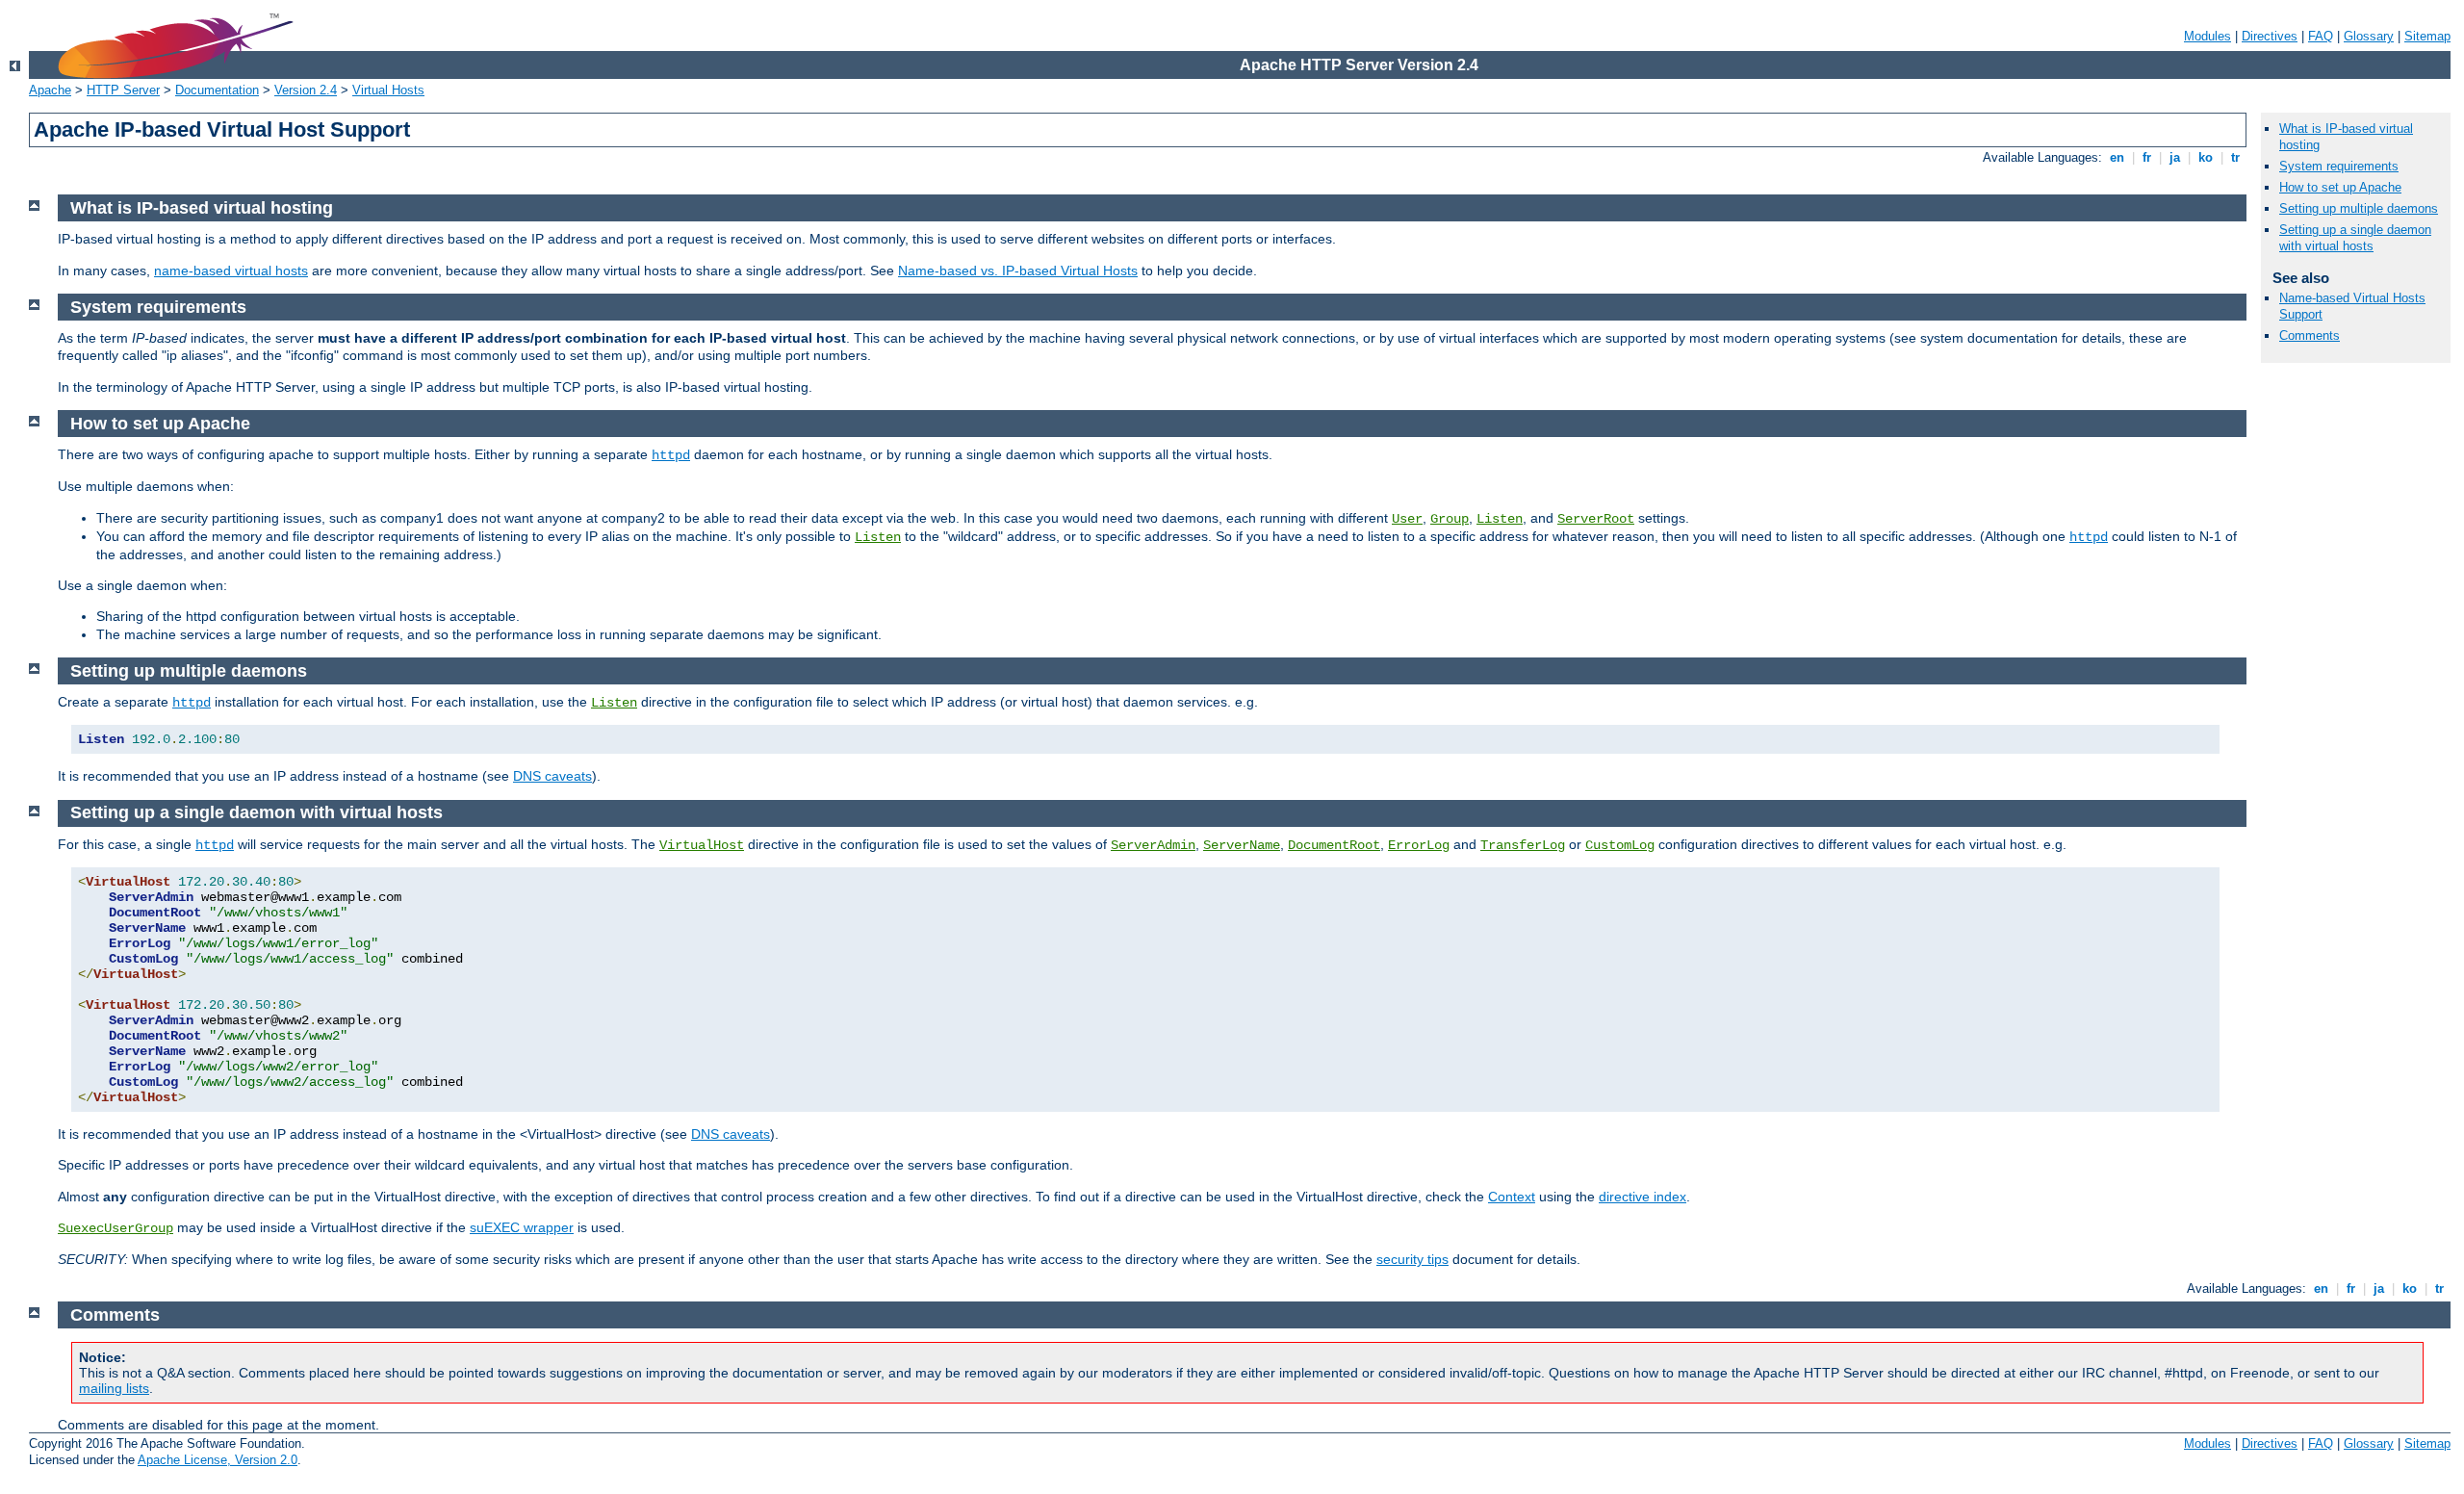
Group (1450, 519)
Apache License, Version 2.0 (218, 1460)
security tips (1412, 1259)
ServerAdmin (1153, 845)
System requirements (2339, 166)
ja (2175, 157)
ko (2206, 157)
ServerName (1242, 845)
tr (2235, 157)
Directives (2270, 36)
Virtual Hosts (388, 90)
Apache (50, 90)
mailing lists (114, 1388)
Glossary (2369, 36)
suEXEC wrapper (522, 1227)
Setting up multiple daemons (2359, 208)
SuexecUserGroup (115, 1228)
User (1407, 519)
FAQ (2321, 36)
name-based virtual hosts (231, 270)
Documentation (217, 90)
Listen (1500, 519)
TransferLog (1523, 845)
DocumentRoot (1334, 845)
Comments (2310, 335)
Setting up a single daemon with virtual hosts (2355, 238)
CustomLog (1620, 845)
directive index (1643, 1197)
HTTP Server (123, 90)
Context (1512, 1197)
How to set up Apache (2340, 187)
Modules (2207, 36)
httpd (671, 455)
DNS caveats (552, 776)
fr (2147, 157)
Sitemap (2427, 36)
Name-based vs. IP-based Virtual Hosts (1018, 270)
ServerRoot (1596, 519)
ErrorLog (1419, 845)
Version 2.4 (306, 90)
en (2117, 157)
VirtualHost (702, 845)
